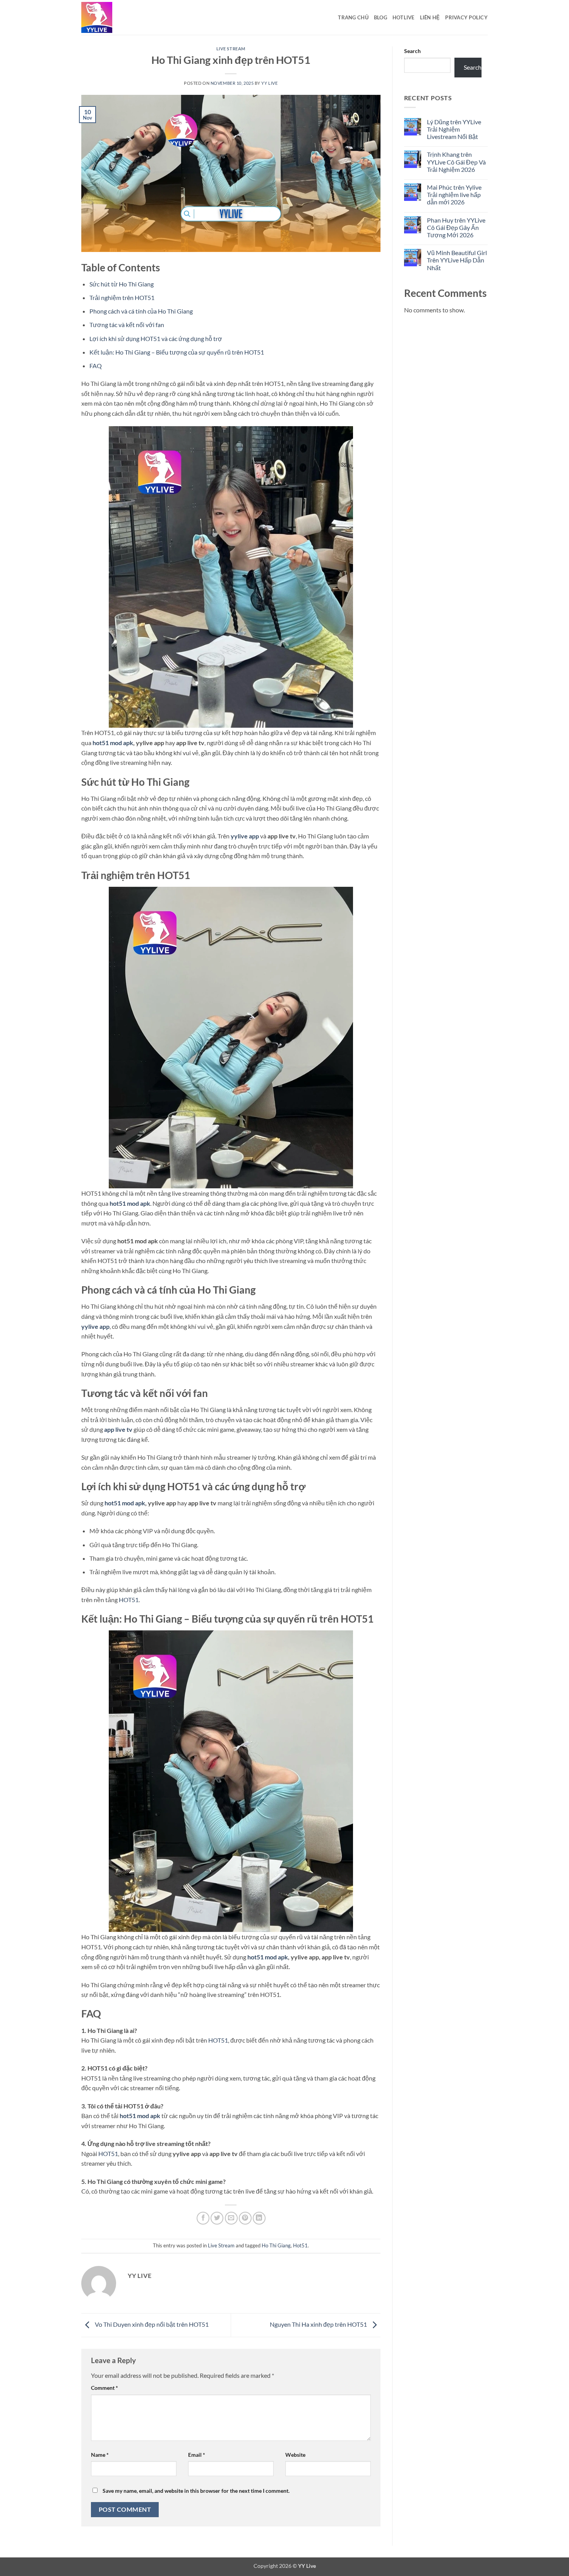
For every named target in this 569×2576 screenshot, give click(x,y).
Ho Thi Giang (276, 2245)
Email (197, 2455)
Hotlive (404, 17)
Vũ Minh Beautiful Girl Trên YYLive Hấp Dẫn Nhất (457, 260)
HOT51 (129, 1600)
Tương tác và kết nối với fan (127, 325)
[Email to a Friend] (231, 2218)
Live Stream (231, 49)
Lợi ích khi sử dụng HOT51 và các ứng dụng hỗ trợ (156, 338)
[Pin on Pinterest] (245, 2218)
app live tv (118, 1429)
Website (295, 2455)
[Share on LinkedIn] (259, 2218)
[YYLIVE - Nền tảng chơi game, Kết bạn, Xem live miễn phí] (120, 17)
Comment (105, 2388)
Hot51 (300, 2245)
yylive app (245, 836)
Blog (380, 17)
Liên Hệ (430, 17)
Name (100, 2455)
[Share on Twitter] (217, 2218)
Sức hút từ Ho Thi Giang (122, 284)
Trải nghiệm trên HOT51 (122, 297)
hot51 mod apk (113, 743)
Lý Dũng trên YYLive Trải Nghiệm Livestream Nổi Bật (454, 129)
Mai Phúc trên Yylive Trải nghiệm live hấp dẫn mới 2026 (454, 195)
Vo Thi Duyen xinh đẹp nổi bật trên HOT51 (151, 2324)
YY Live (269, 83)
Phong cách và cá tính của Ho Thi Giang (141, 311)
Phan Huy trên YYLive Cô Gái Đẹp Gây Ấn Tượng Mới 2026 (456, 227)
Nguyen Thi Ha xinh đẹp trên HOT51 (319, 2324)
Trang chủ (353, 17)
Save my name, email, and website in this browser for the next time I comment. (196, 2491)
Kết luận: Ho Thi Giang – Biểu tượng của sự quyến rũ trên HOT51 (177, 352)
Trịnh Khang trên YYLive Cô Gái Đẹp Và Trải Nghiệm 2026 (456, 162)
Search (412, 51)
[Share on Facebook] (203, 2218)
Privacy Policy (466, 17)
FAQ (96, 366)
